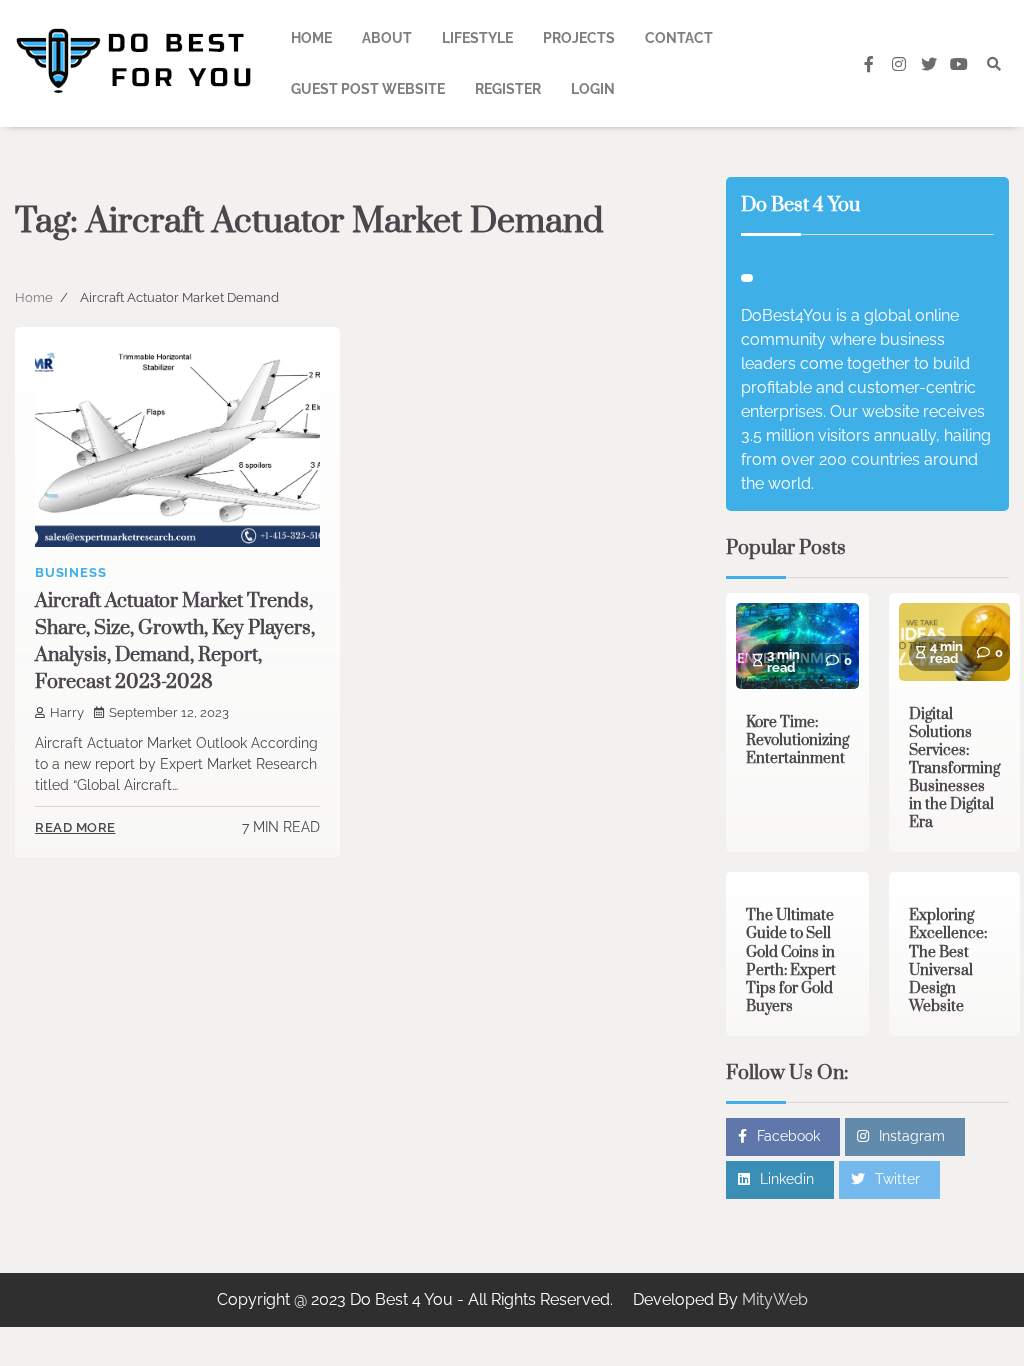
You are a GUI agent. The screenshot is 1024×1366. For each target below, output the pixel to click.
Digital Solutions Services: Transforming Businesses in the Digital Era (954, 768)
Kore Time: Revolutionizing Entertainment (797, 740)
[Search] (994, 64)
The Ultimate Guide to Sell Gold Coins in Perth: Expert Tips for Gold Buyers (791, 960)
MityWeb (775, 1299)
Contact (679, 38)
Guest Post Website (368, 89)
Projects (579, 38)
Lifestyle (477, 38)
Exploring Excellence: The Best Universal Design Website (948, 960)
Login (593, 89)
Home (311, 38)
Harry (67, 712)
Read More (75, 827)
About (387, 38)
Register (508, 89)
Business (70, 572)
